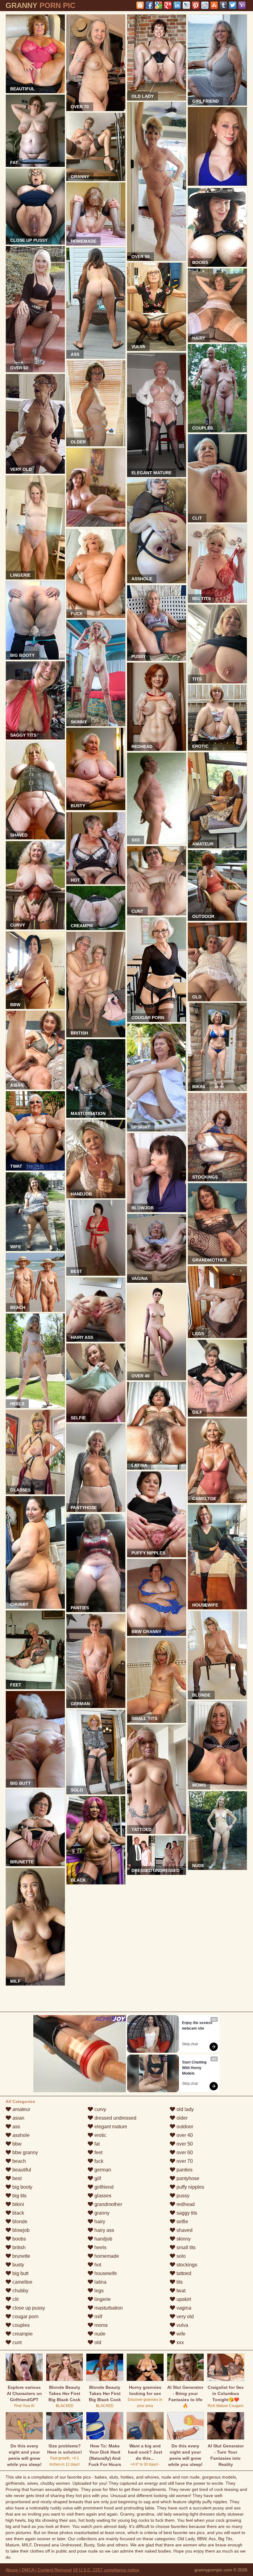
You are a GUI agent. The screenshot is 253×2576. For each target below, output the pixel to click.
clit (15, 2299)
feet (98, 2152)
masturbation (108, 2308)
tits (179, 2282)
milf (98, 2317)
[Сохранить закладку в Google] (159, 5)
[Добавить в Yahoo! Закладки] (242, 5)
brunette (21, 2256)
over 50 (184, 2144)
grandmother (108, 2204)
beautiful (21, 2170)
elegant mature (110, 2127)
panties (184, 2170)
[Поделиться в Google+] (168, 5)
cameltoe (22, 2282)
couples (20, 2325)
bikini (18, 2204)
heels (100, 2247)
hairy (99, 2222)
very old (185, 2317)
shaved (184, 2230)
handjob (103, 2239)
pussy (182, 2196)
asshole (20, 2135)
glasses (102, 2196)
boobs (19, 2239)
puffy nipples (190, 2187)
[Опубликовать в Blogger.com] (140, 5)
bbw (16, 2144)
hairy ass (104, 2230)
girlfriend (103, 2187)
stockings (186, 2265)
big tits (19, 2196)
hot (97, 2265)
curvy (100, 2109)
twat (180, 2291)
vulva (182, 2325)
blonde (19, 2222)
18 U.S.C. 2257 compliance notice (106, 2570)
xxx (180, 2342)
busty (18, 2265)
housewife (105, 2273)
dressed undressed (115, 2118)
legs (98, 2291)
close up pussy (28, 2308)
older (181, 2118)
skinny (183, 2239)
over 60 (184, 2152)
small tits (185, 2247)
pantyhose (187, 2178)
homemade (106, 2256)
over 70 (184, 2161)
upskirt (183, 2299)
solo (180, 2256)
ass (16, 2127)
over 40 (184, 2135)
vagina (183, 2308)
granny (101, 2213)
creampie (22, 2334)
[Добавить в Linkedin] (177, 5)
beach (19, 2161)
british (18, 2247)
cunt (16, 2342)
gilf (97, 2178)
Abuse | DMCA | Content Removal (39, 2570)
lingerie (102, 2299)
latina (100, 2282)
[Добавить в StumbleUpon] (214, 5)
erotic (100, 2135)
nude (99, 2334)
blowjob (20, 2230)
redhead (185, 2204)
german (102, 2170)
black (18, 2213)
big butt (20, 2273)
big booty (22, 2187)
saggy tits (186, 2213)
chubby (20, 2291)
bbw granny (25, 2152)
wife (180, 2334)
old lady (185, 2109)
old (97, 2342)
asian (18, 2118)
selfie (182, 2222)
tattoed (183, 2273)
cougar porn (25, 2317)
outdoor (184, 2127)
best (16, 2178)
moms (100, 2325)
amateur (21, 2109)
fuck (98, 2161)
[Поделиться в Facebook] (149, 5)
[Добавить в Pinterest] (196, 5)
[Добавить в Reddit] (205, 5)
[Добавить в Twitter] (233, 5)
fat (96, 2144)
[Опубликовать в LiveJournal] (186, 5)
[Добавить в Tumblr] (223, 5)
